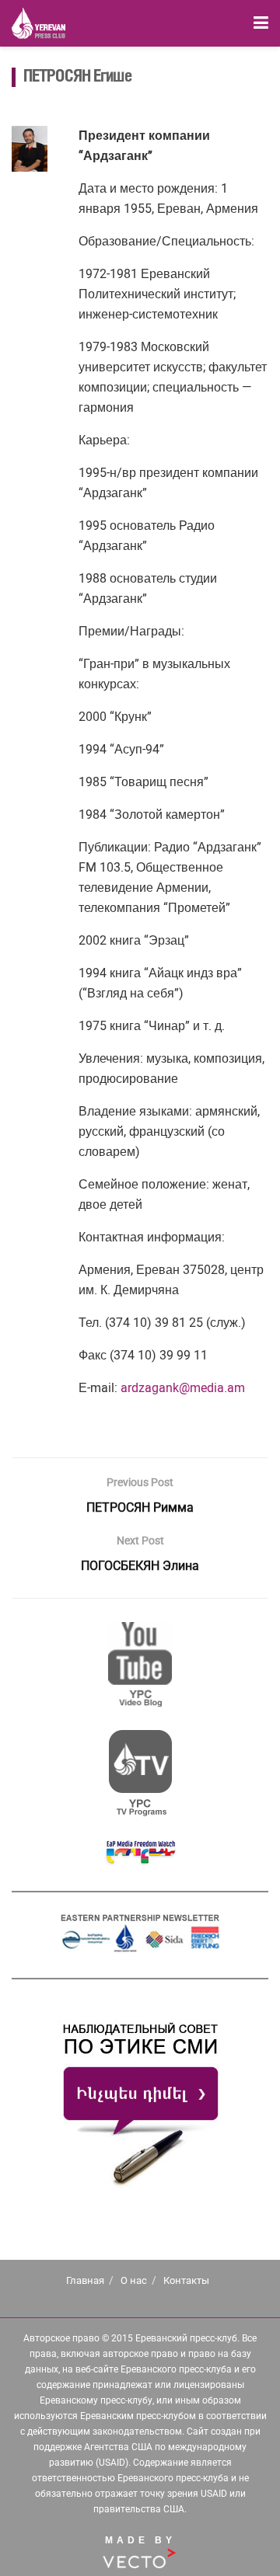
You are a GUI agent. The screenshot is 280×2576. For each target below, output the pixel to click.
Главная (85, 2280)
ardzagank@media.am (183, 1388)
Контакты (186, 2280)
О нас (134, 2280)
